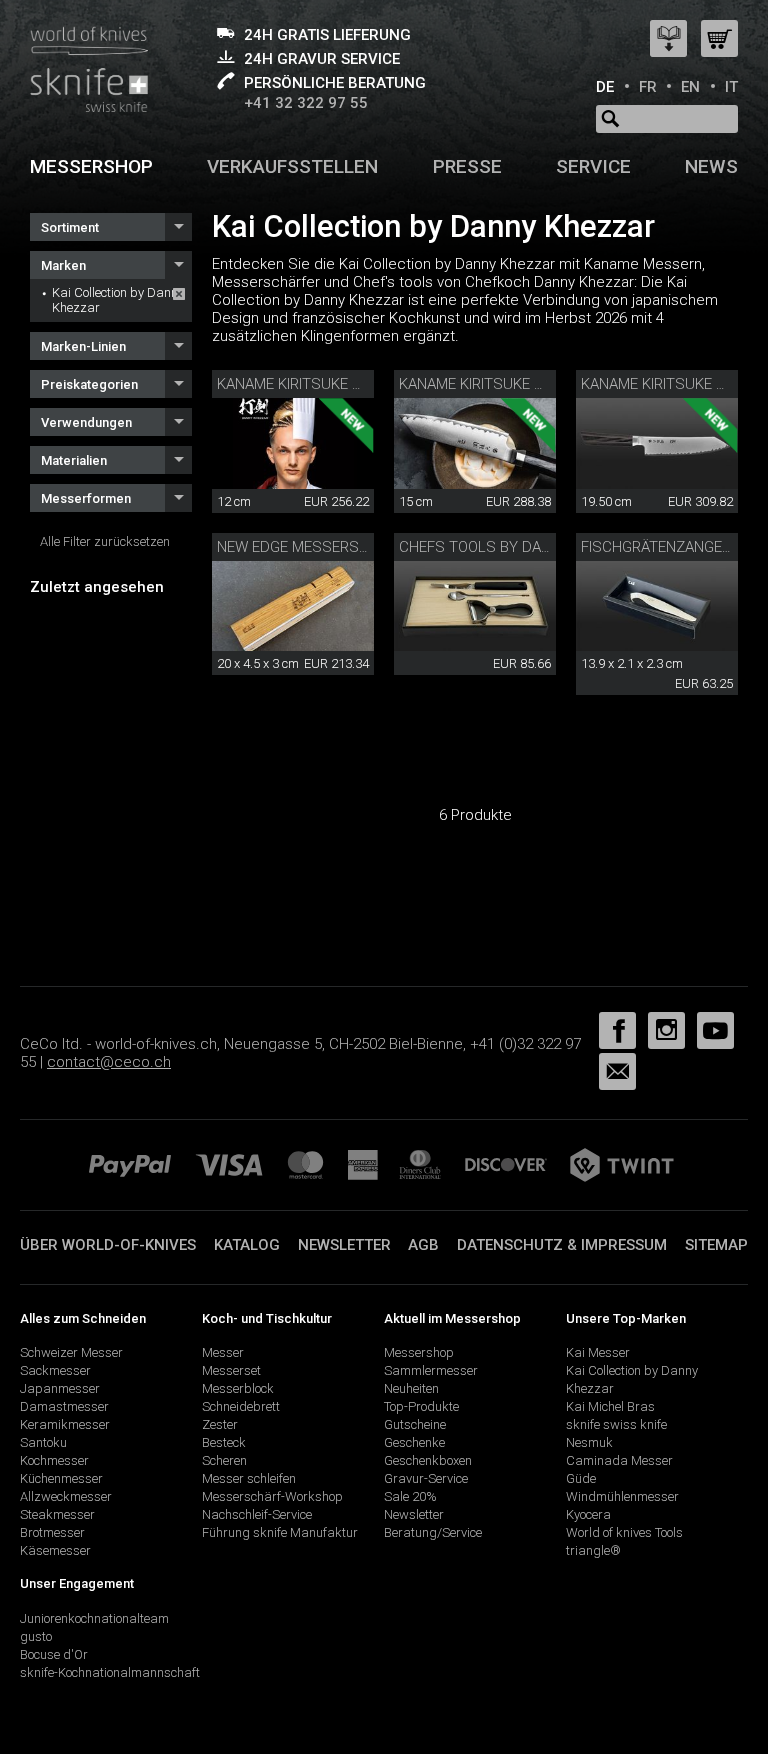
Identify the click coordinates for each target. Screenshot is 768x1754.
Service (593, 166)
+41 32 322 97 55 (306, 103)
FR (648, 87)
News (711, 166)
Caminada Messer (619, 1460)
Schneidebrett (241, 1406)
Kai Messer (598, 1352)
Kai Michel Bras (610, 1406)
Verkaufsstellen (292, 166)
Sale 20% (410, 1496)
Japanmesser (60, 1388)
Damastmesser (64, 1406)
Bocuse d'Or (54, 1654)
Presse (467, 166)
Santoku (43, 1442)
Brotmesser (52, 1532)
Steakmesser (57, 1514)
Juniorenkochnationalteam (94, 1618)
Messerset (231, 1370)
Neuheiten (411, 1388)
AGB (423, 1245)
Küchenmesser (61, 1478)
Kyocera (588, 1514)
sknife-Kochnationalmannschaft (110, 1672)
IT (731, 87)
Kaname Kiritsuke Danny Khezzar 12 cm (365, 384)
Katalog (247, 1245)
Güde (581, 1478)
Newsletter (344, 1245)
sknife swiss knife (616, 1424)
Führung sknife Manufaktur (280, 1532)
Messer (223, 1352)
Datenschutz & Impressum (562, 1245)
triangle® (593, 1550)
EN (690, 87)
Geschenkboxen (428, 1460)
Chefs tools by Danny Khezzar (518, 547)
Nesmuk (589, 1442)
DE (605, 87)
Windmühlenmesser (622, 1496)
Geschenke (414, 1442)
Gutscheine (415, 1424)
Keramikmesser (65, 1424)
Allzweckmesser (66, 1496)
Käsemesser (55, 1550)
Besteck (224, 1442)
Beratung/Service (433, 1532)
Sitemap (716, 1245)
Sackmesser (55, 1370)
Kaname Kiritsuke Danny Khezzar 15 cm (547, 384)
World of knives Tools (624, 1532)
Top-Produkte (421, 1406)
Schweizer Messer (71, 1352)
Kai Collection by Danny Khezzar (118, 300)
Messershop (91, 166)
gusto (36, 1636)
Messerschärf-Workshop (272, 1496)
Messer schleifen (249, 1478)
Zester (220, 1424)
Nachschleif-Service (257, 1514)
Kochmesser (54, 1460)
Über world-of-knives (108, 1245)
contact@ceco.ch (109, 1062)
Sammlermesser (431, 1370)
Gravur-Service (426, 1478)
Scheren (224, 1460)
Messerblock (238, 1388)
